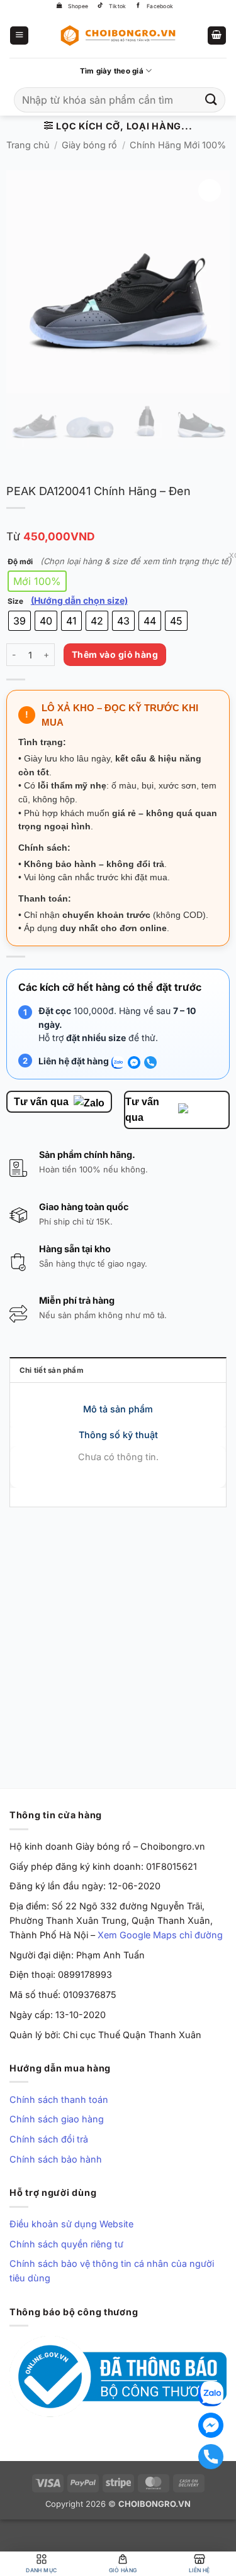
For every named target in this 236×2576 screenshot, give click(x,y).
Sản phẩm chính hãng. (87, 1154)
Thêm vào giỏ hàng (115, 654)
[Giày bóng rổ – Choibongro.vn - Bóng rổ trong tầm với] (118, 35)
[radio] (37, 581)
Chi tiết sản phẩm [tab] (52, 1370)
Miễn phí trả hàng (77, 1300)
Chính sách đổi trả (49, 2139)
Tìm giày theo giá (112, 71)
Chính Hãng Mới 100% (178, 145)
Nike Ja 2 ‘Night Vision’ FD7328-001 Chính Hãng (177, 1684)
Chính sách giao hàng (57, 2119)
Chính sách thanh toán (59, 2099)
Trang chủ (28, 145)
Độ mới (20, 562)
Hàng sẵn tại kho (75, 1249)
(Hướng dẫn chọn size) (79, 601)
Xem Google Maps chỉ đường (160, 1935)
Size (15, 601)
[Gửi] (211, 100)
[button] (19, 36)
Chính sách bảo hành (56, 2159)
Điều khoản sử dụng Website (71, 2224)
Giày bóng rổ (89, 145)
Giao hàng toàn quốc (84, 1207)
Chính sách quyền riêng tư (66, 2244)
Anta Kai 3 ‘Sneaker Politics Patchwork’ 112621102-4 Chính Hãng (48, 1706)
